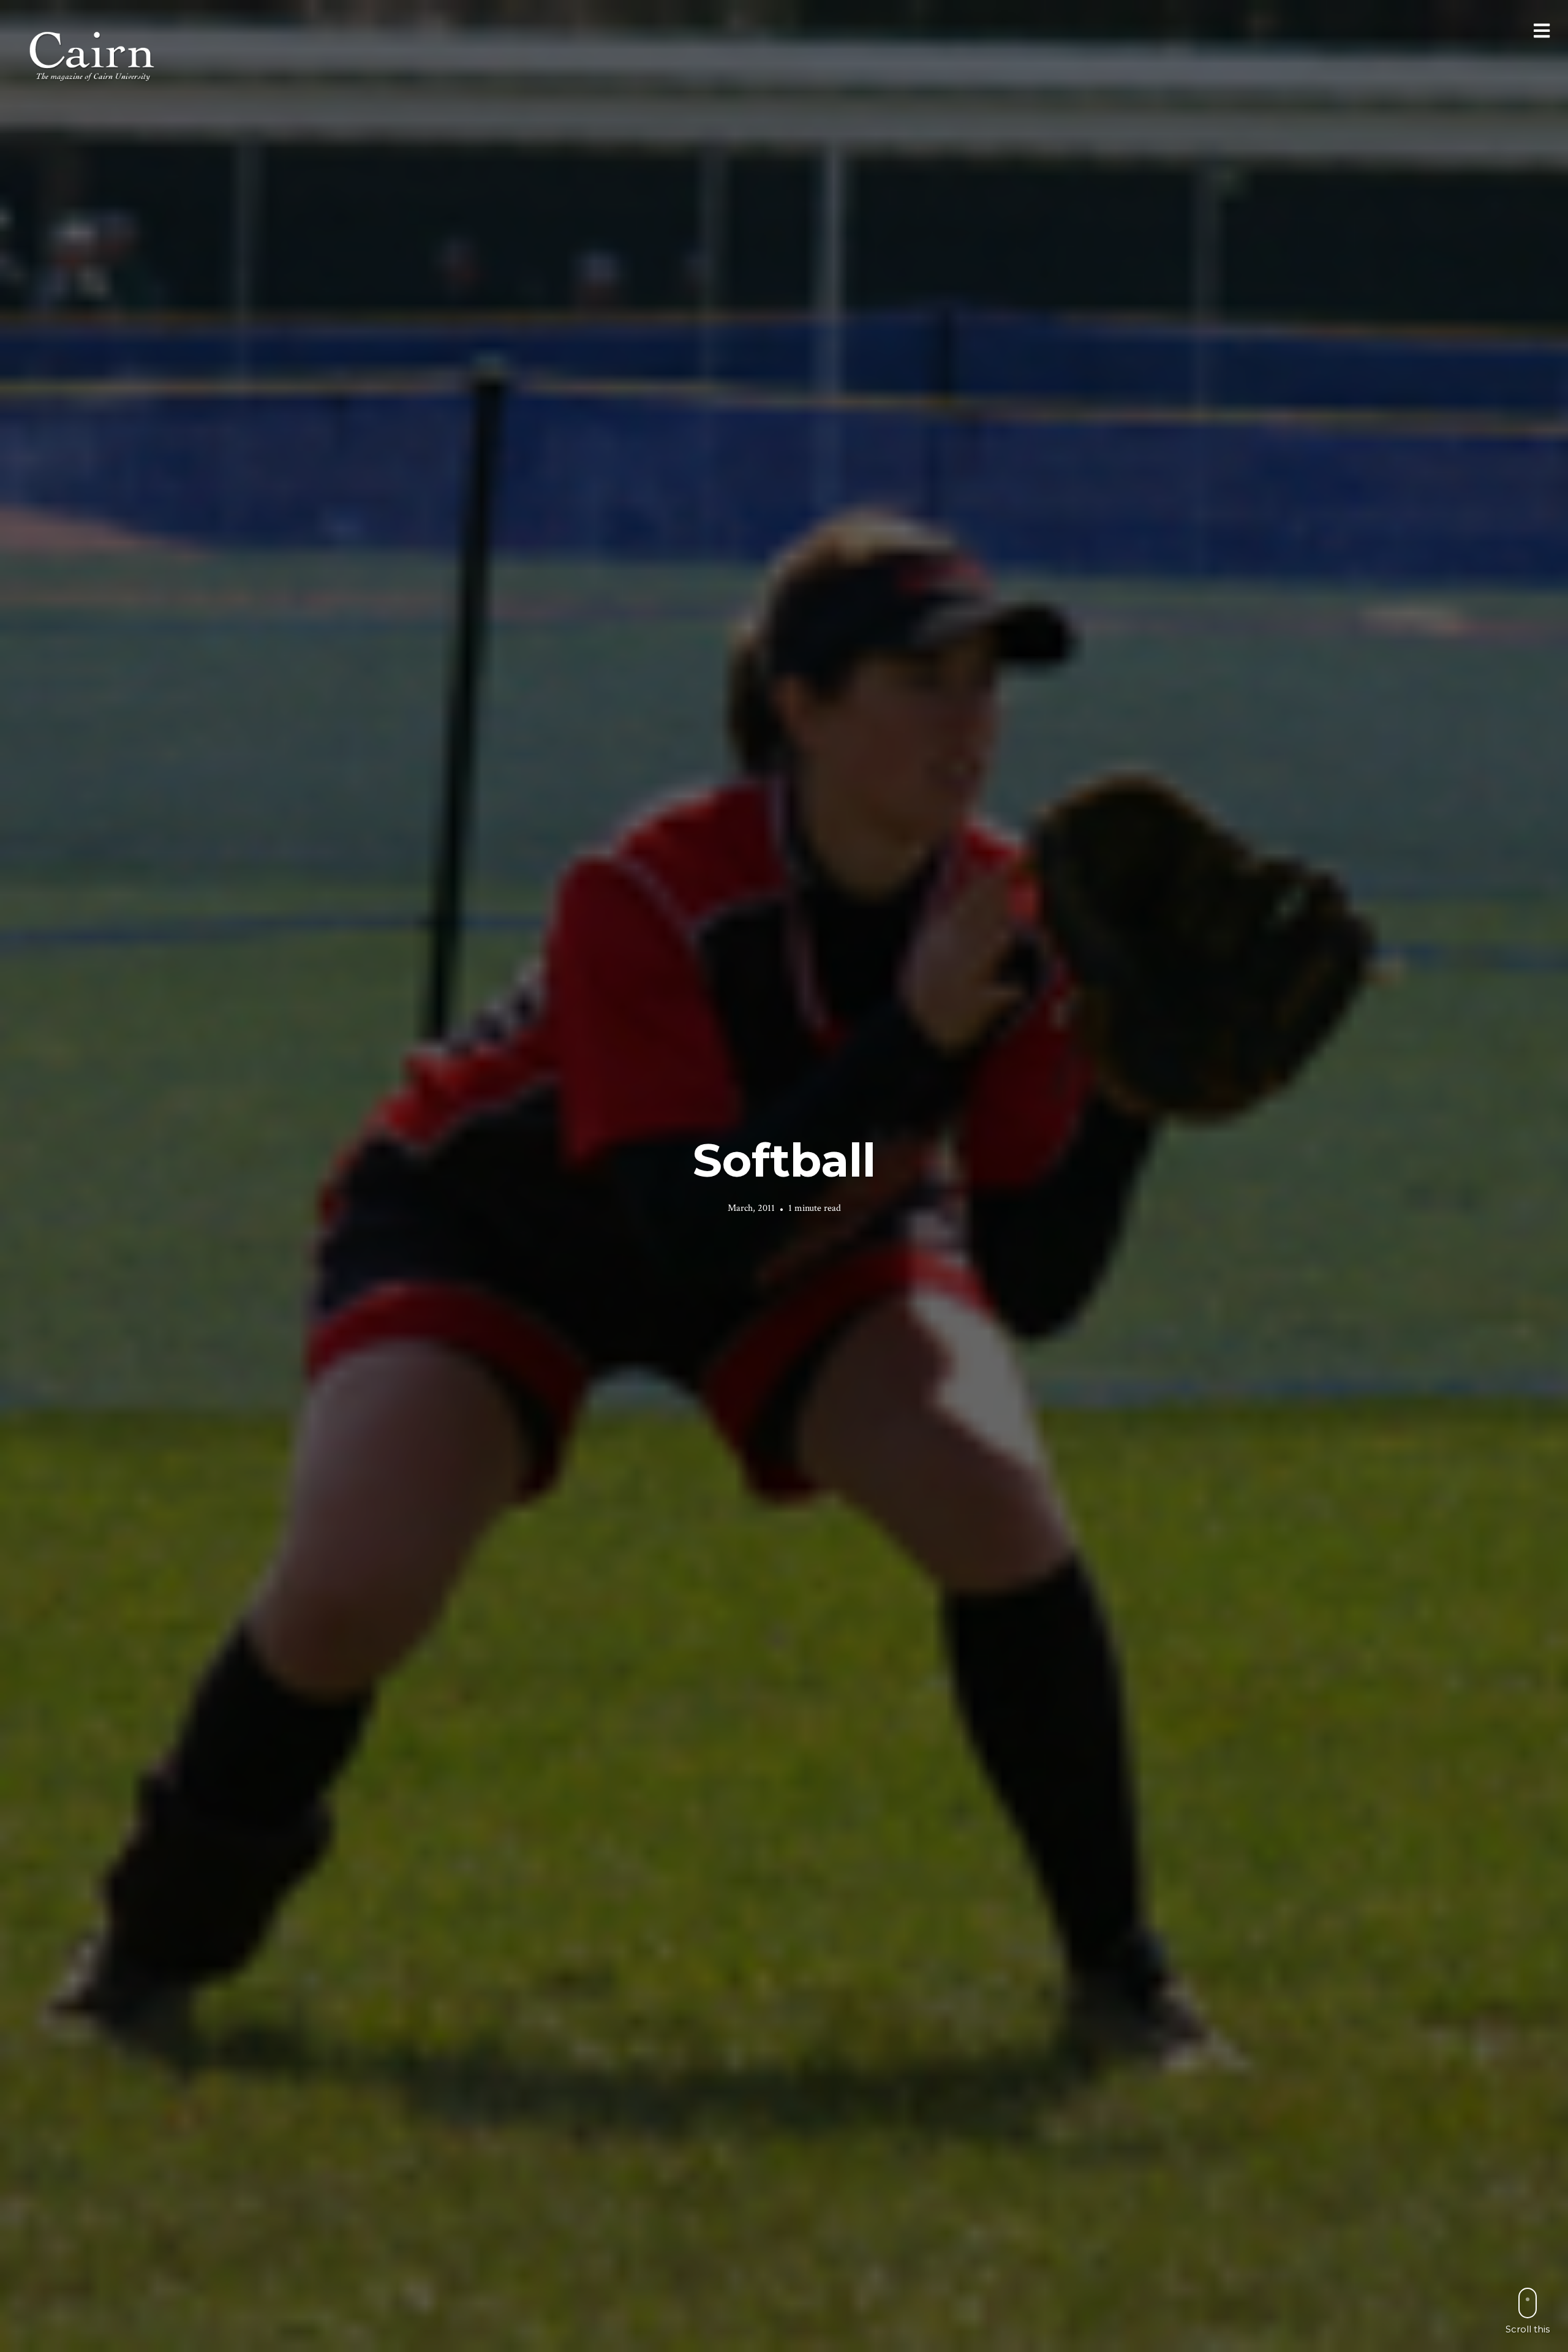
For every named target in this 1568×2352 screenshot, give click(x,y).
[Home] (93, 55)
